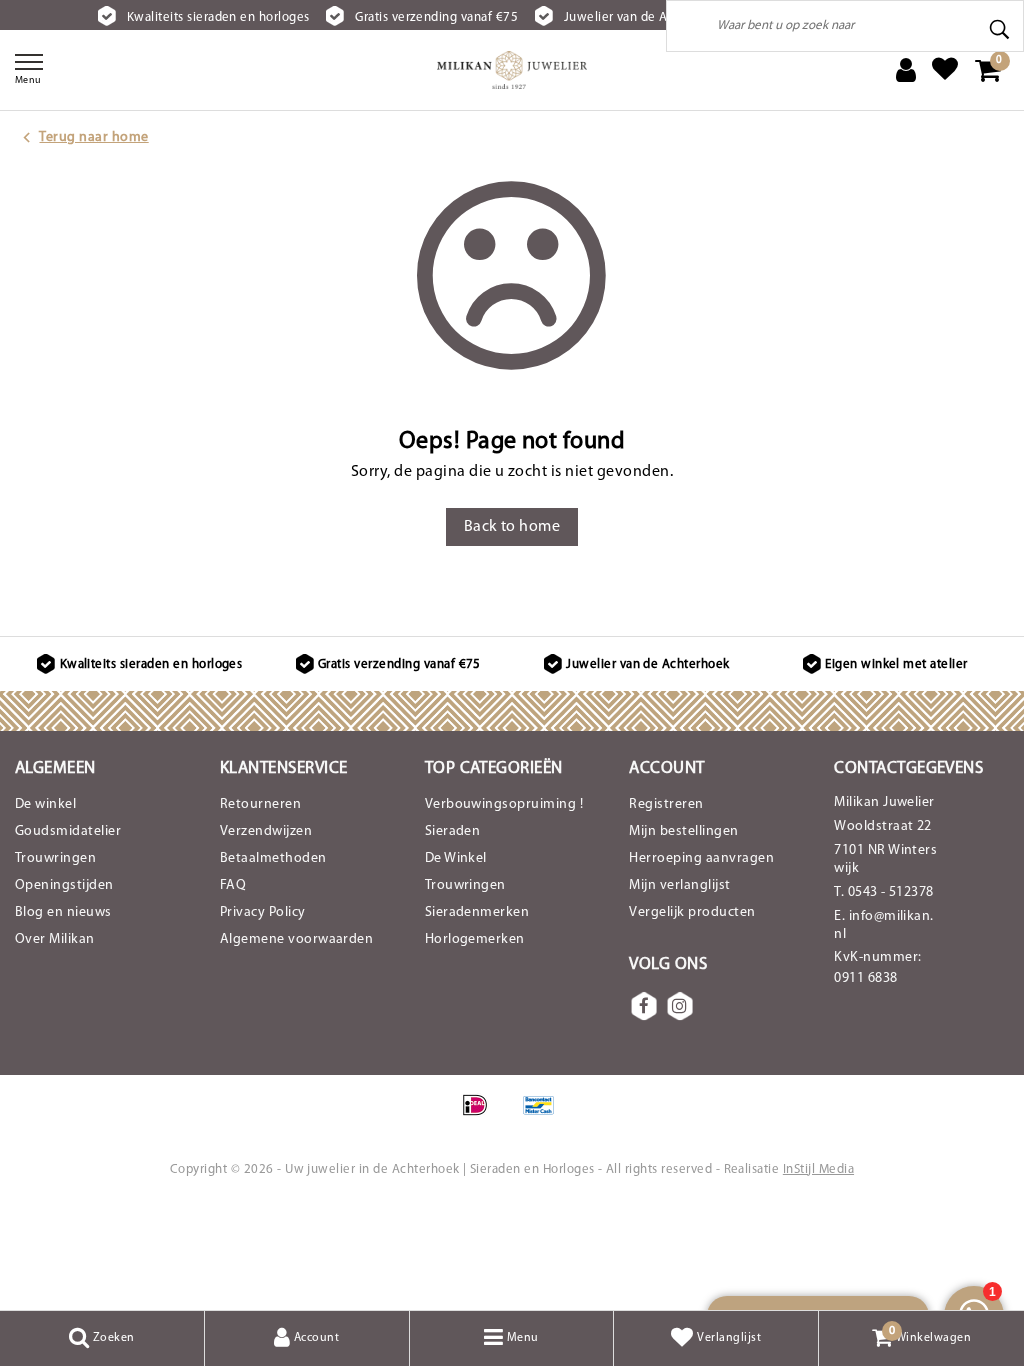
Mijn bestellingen (683, 831)
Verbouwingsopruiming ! (504, 804)
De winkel (45, 804)
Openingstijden (64, 885)
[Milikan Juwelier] (512, 70)
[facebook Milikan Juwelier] (644, 1006)
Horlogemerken (475, 939)
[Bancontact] (544, 1116)
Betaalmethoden (273, 858)
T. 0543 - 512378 (884, 892)
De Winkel (456, 858)
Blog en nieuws (63, 912)
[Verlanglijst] (945, 70)
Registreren (666, 804)
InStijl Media (818, 1169)
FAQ (233, 885)
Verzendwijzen (266, 831)
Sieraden (453, 831)
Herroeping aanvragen (701, 858)
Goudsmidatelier (68, 831)
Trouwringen (55, 858)
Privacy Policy (263, 912)
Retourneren (260, 804)
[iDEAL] (481, 1116)
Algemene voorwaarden (297, 939)
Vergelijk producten (692, 912)
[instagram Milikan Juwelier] (680, 1006)
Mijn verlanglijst (679, 885)
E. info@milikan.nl (884, 925)
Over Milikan (55, 939)
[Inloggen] (906, 70)
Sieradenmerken (477, 912)
